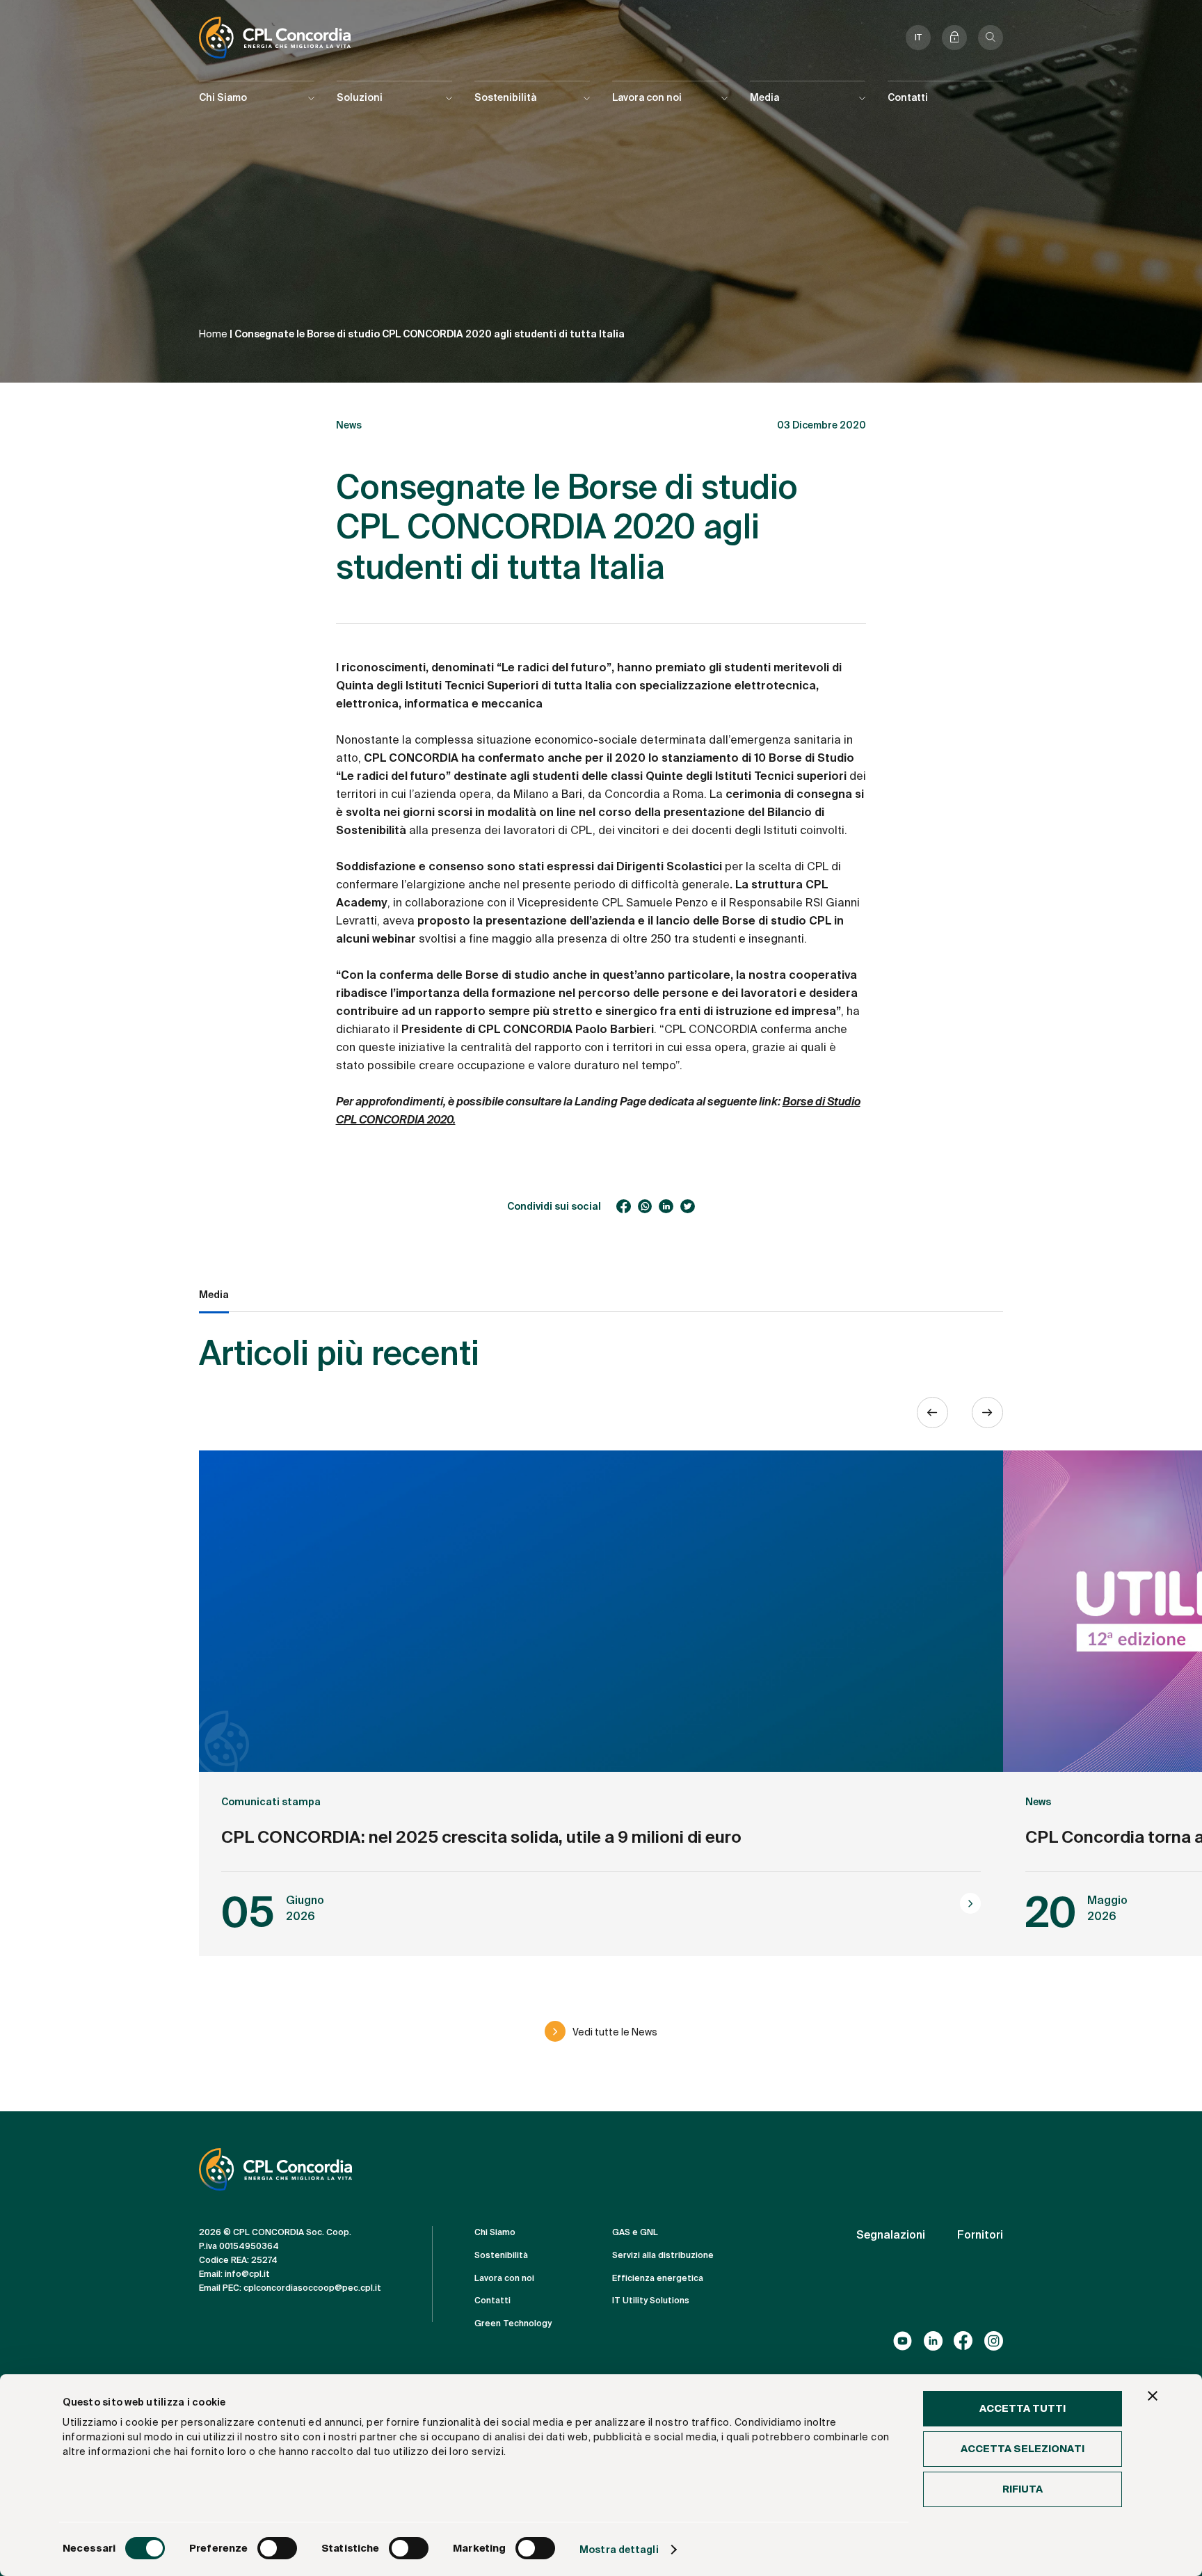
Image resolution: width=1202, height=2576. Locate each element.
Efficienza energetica (658, 2278)
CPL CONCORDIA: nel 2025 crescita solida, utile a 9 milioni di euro (481, 1837)
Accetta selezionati (1023, 2449)
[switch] (277, 2548)
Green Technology (513, 2323)
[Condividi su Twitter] (688, 1207)
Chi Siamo (495, 2232)
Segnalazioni (891, 2235)
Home (213, 334)
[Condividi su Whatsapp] (645, 1207)
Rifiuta (1023, 2489)
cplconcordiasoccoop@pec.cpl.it (312, 2288)
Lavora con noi (504, 2278)
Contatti (908, 97)
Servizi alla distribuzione (663, 2255)
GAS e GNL (635, 2232)
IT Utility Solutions (651, 2301)
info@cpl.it (247, 2274)
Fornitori (980, 2235)
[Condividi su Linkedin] (666, 1207)
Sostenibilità (501, 2255)
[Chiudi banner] (1153, 2396)
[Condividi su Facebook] (624, 1207)
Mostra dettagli (619, 2550)
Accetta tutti (1023, 2408)
